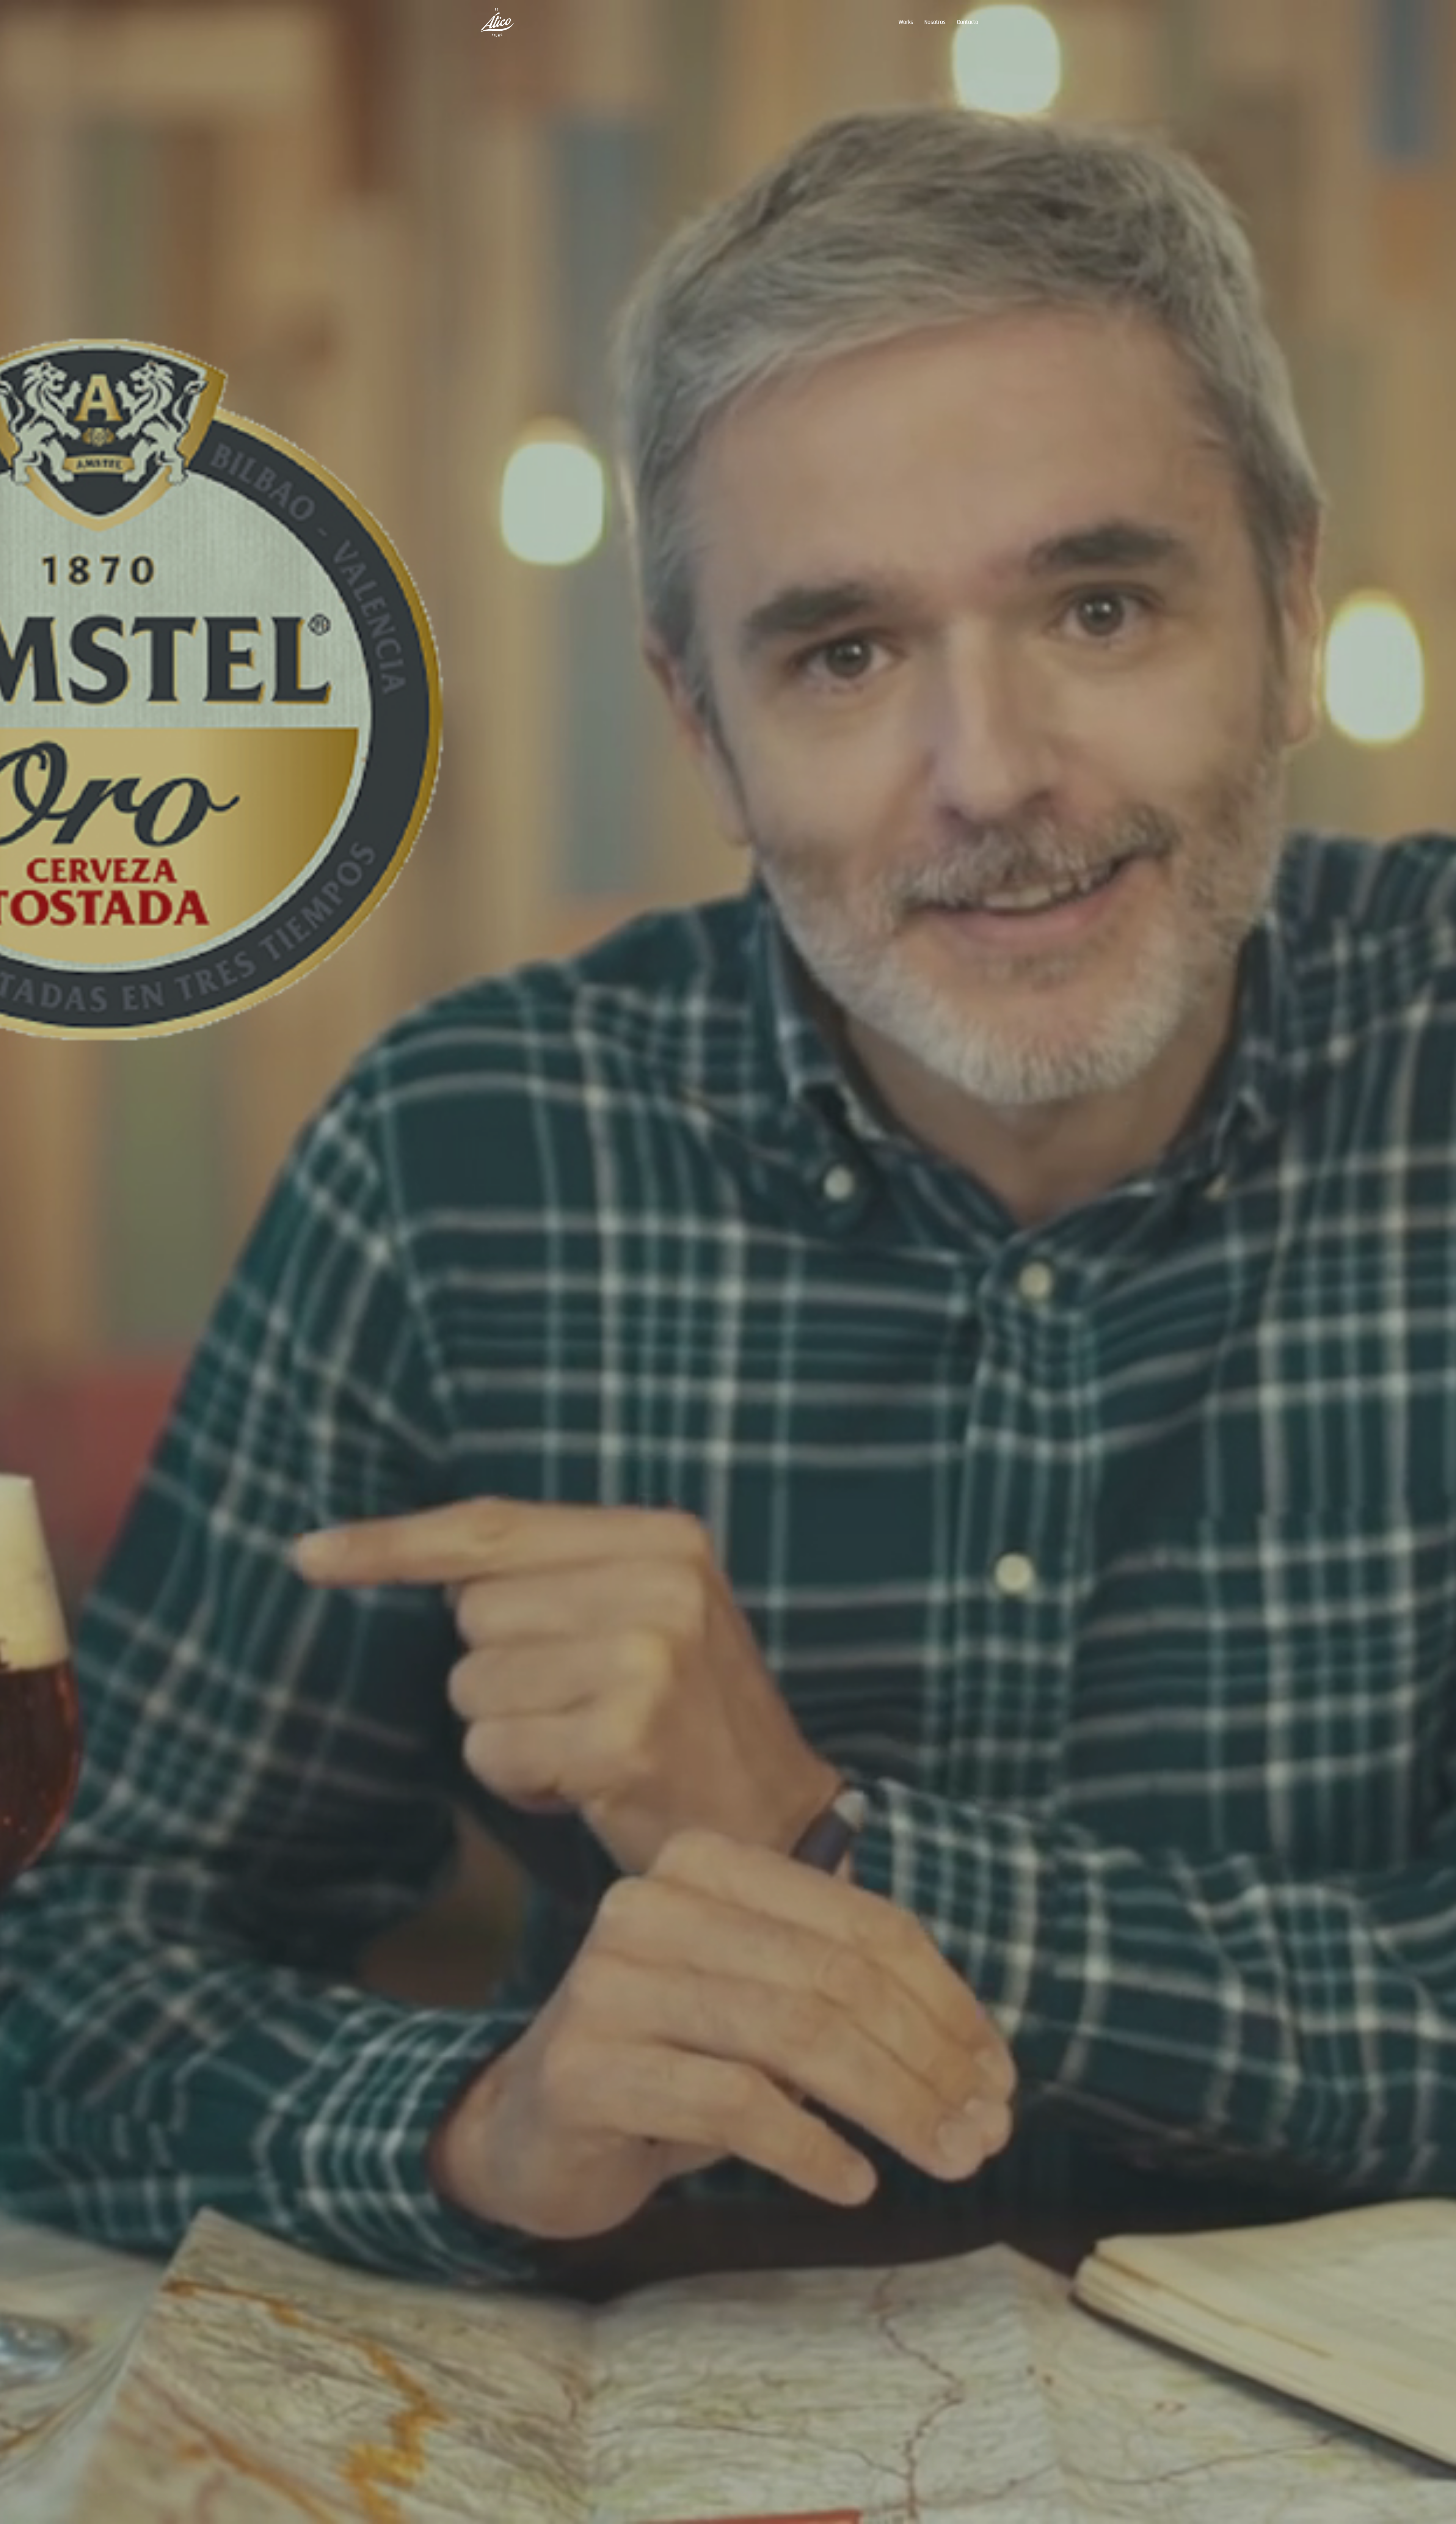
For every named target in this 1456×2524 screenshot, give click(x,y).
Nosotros (935, 22)
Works (906, 22)
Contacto (968, 22)
